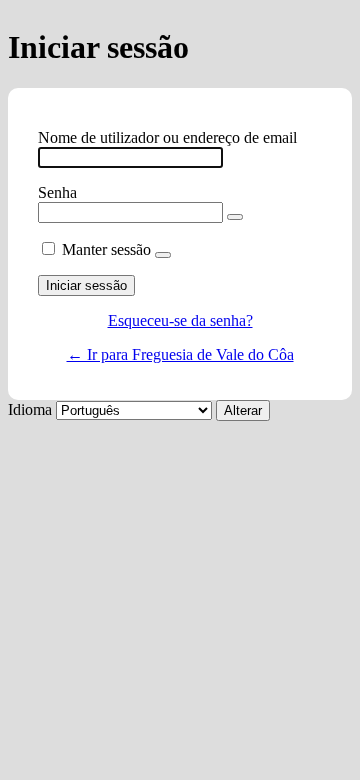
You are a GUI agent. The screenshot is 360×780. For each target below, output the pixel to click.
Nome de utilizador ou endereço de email (167, 137)
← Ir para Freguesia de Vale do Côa (180, 354)
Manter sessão (106, 249)
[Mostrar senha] (235, 217)
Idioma (30, 409)
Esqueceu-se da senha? (180, 320)
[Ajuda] (163, 255)
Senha (57, 192)
